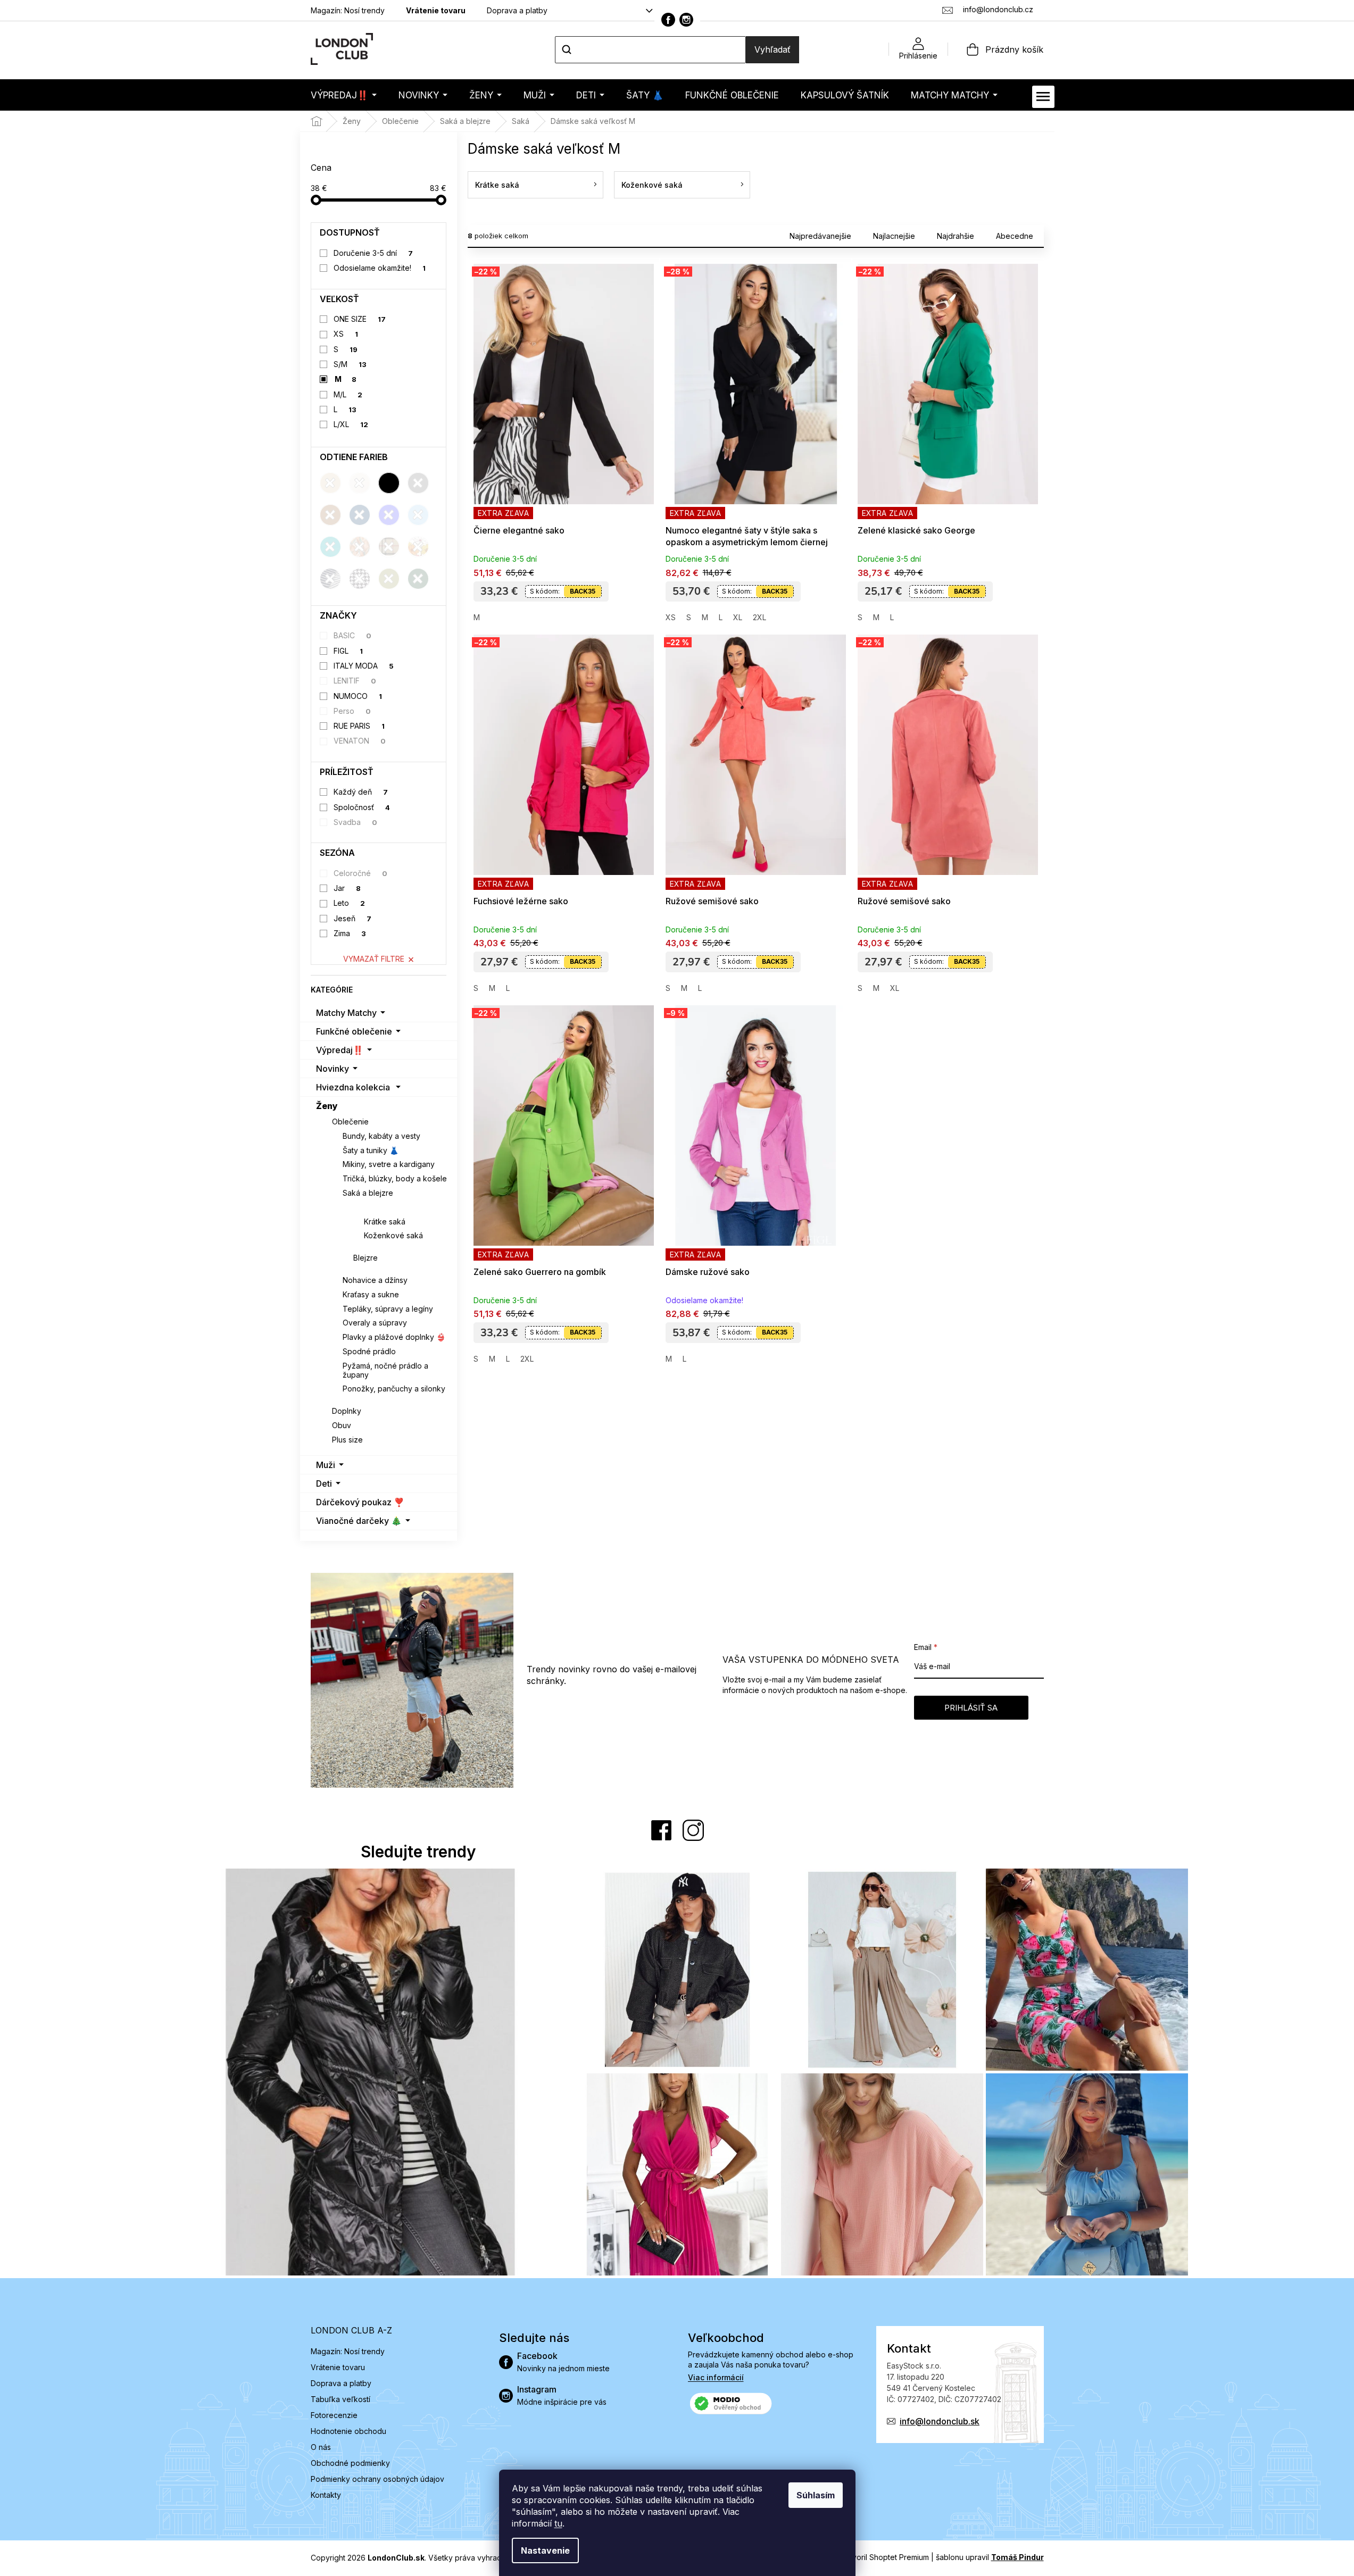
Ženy (327, 1106)
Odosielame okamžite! (380, 268)
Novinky (333, 1069)
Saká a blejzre (368, 1193)
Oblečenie (350, 1122)
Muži (326, 1465)
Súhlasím (816, 2495)
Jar (347, 888)
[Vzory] (360, 547)
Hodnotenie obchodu (348, 2431)
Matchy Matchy (346, 1013)
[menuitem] (344, 95)
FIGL (348, 651)
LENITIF (355, 681)
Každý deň (361, 792)
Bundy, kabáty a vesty (381, 1136)
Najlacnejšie (894, 236)
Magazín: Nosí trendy (348, 10)
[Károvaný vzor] (389, 547)
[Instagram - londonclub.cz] (686, 20)
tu (558, 2523)
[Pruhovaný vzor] (330, 579)
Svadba (355, 822)
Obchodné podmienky (350, 2463)
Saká (363, 1207)
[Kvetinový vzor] (418, 547)
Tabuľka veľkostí (340, 2399)
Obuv (342, 1425)
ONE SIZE (360, 319)
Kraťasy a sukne (371, 1294)
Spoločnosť (362, 807)
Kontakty (326, 2495)
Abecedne (1015, 236)
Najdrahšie (956, 236)
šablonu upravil (990, 2557)
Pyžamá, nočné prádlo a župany (385, 1370)
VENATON (360, 741)
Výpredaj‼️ (340, 1050)
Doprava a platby (517, 10)
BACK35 (583, 591)
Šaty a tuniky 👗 (371, 1150)
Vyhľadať (772, 49)
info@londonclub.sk (940, 2421)
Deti (324, 1483)
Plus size (347, 1440)
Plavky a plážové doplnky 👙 (394, 1337)
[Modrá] (389, 515)
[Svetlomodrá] (418, 515)
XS (346, 334)
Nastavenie (545, 2550)
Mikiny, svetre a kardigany (389, 1164)
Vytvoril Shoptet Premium (885, 2557)
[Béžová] (330, 483)
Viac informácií (716, 2377)
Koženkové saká (393, 1235)
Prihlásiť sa (971, 1708)
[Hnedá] (330, 515)
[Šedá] (418, 483)
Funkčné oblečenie (354, 1031)
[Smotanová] (360, 483)
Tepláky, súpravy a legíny (388, 1309)
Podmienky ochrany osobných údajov (377, 2479)
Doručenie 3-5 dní (373, 253)
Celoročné (360, 873)
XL (738, 617)
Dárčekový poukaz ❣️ (360, 1502)
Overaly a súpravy (375, 1323)
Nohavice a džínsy (375, 1280)
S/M (350, 364)
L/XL (351, 424)
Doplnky (347, 1411)
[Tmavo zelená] (418, 579)
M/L (348, 394)
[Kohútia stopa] (360, 579)
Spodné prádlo (369, 1351)
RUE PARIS (359, 726)
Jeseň (352, 918)
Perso (352, 711)
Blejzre (366, 1258)
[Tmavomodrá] (360, 515)
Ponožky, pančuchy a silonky (394, 1389)
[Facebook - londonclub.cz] (668, 20)
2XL (759, 617)
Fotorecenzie (334, 2415)
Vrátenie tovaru (436, 10)
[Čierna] (389, 483)
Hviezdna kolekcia (353, 1087)
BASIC (352, 635)
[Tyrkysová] (330, 547)
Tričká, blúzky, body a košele (395, 1178)
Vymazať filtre (374, 959)
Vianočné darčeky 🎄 (359, 1521)
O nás (321, 2447)
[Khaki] (389, 579)
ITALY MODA (364, 666)
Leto (349, 903)
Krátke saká (385, 1222)
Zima (350, 933)
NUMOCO (358, 696)
